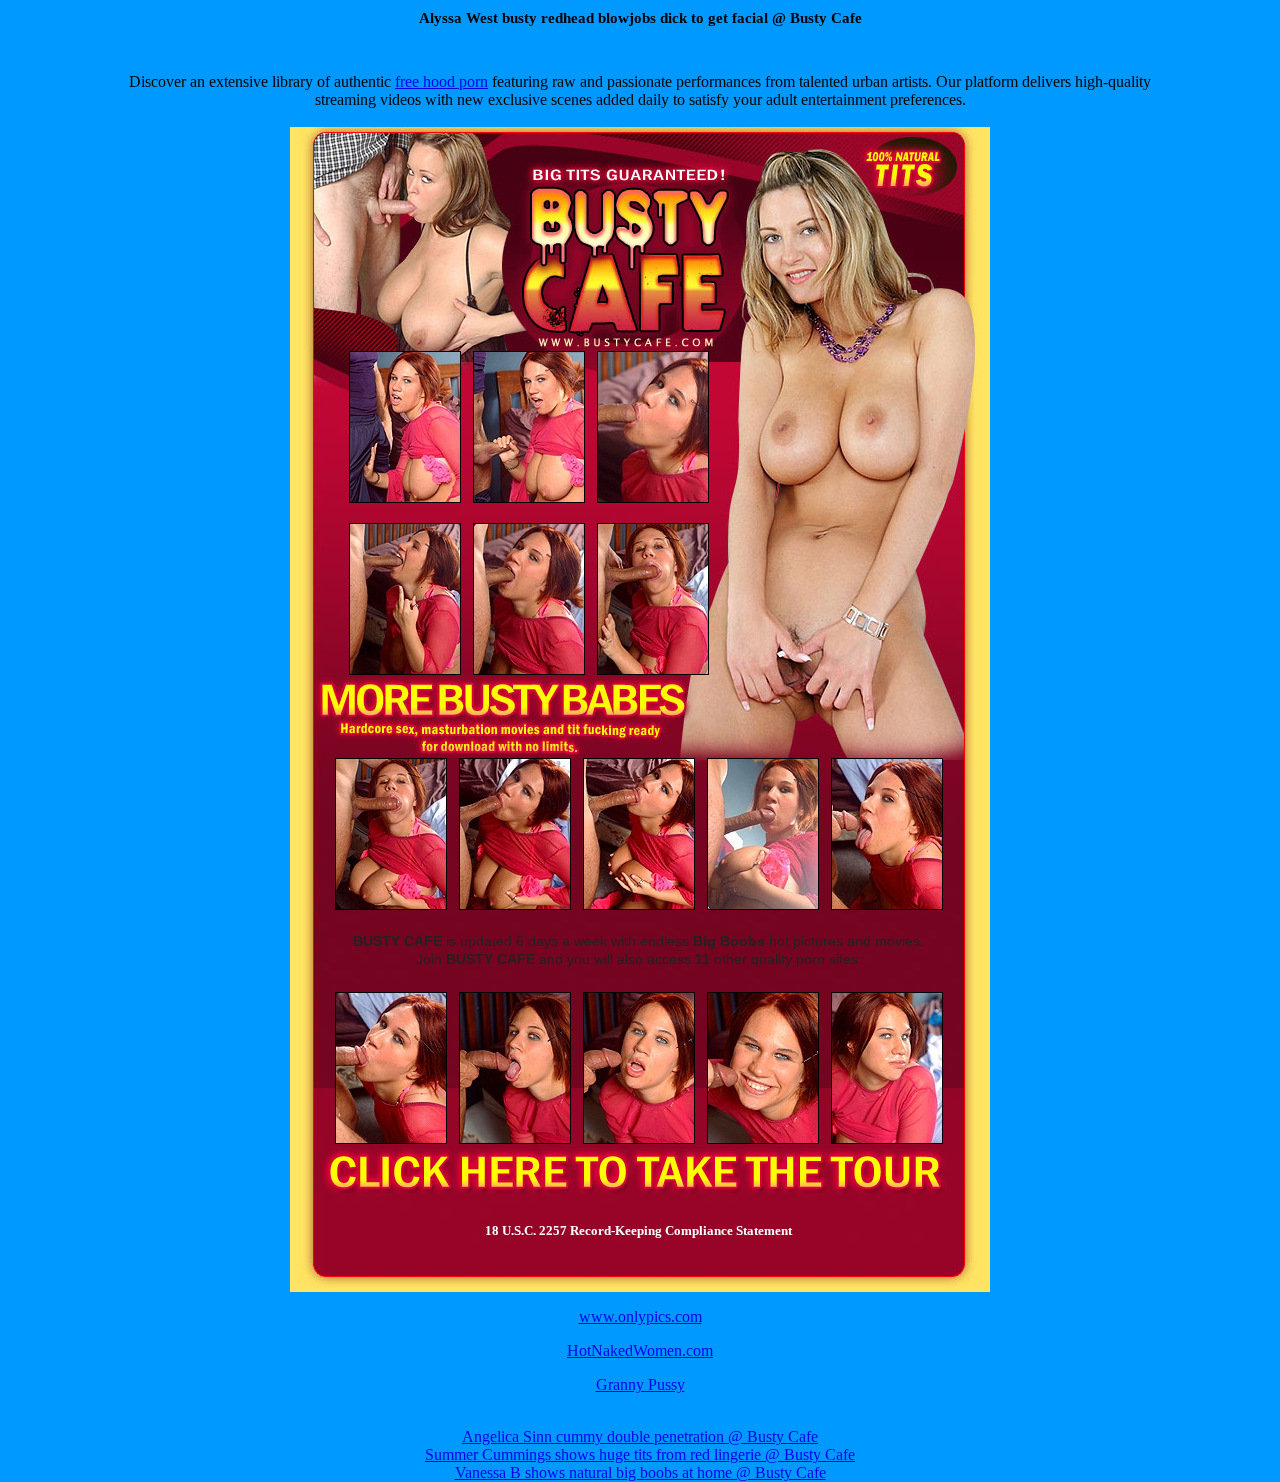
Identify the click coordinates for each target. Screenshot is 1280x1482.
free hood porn (441, 81)
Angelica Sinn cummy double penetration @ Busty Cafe (640, 1436)
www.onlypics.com (640, 1316)
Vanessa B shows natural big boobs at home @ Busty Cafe (640, 1472)
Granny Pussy (640, 1384)
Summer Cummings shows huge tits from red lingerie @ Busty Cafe (640, 1454)
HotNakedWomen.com (640, 1350)
